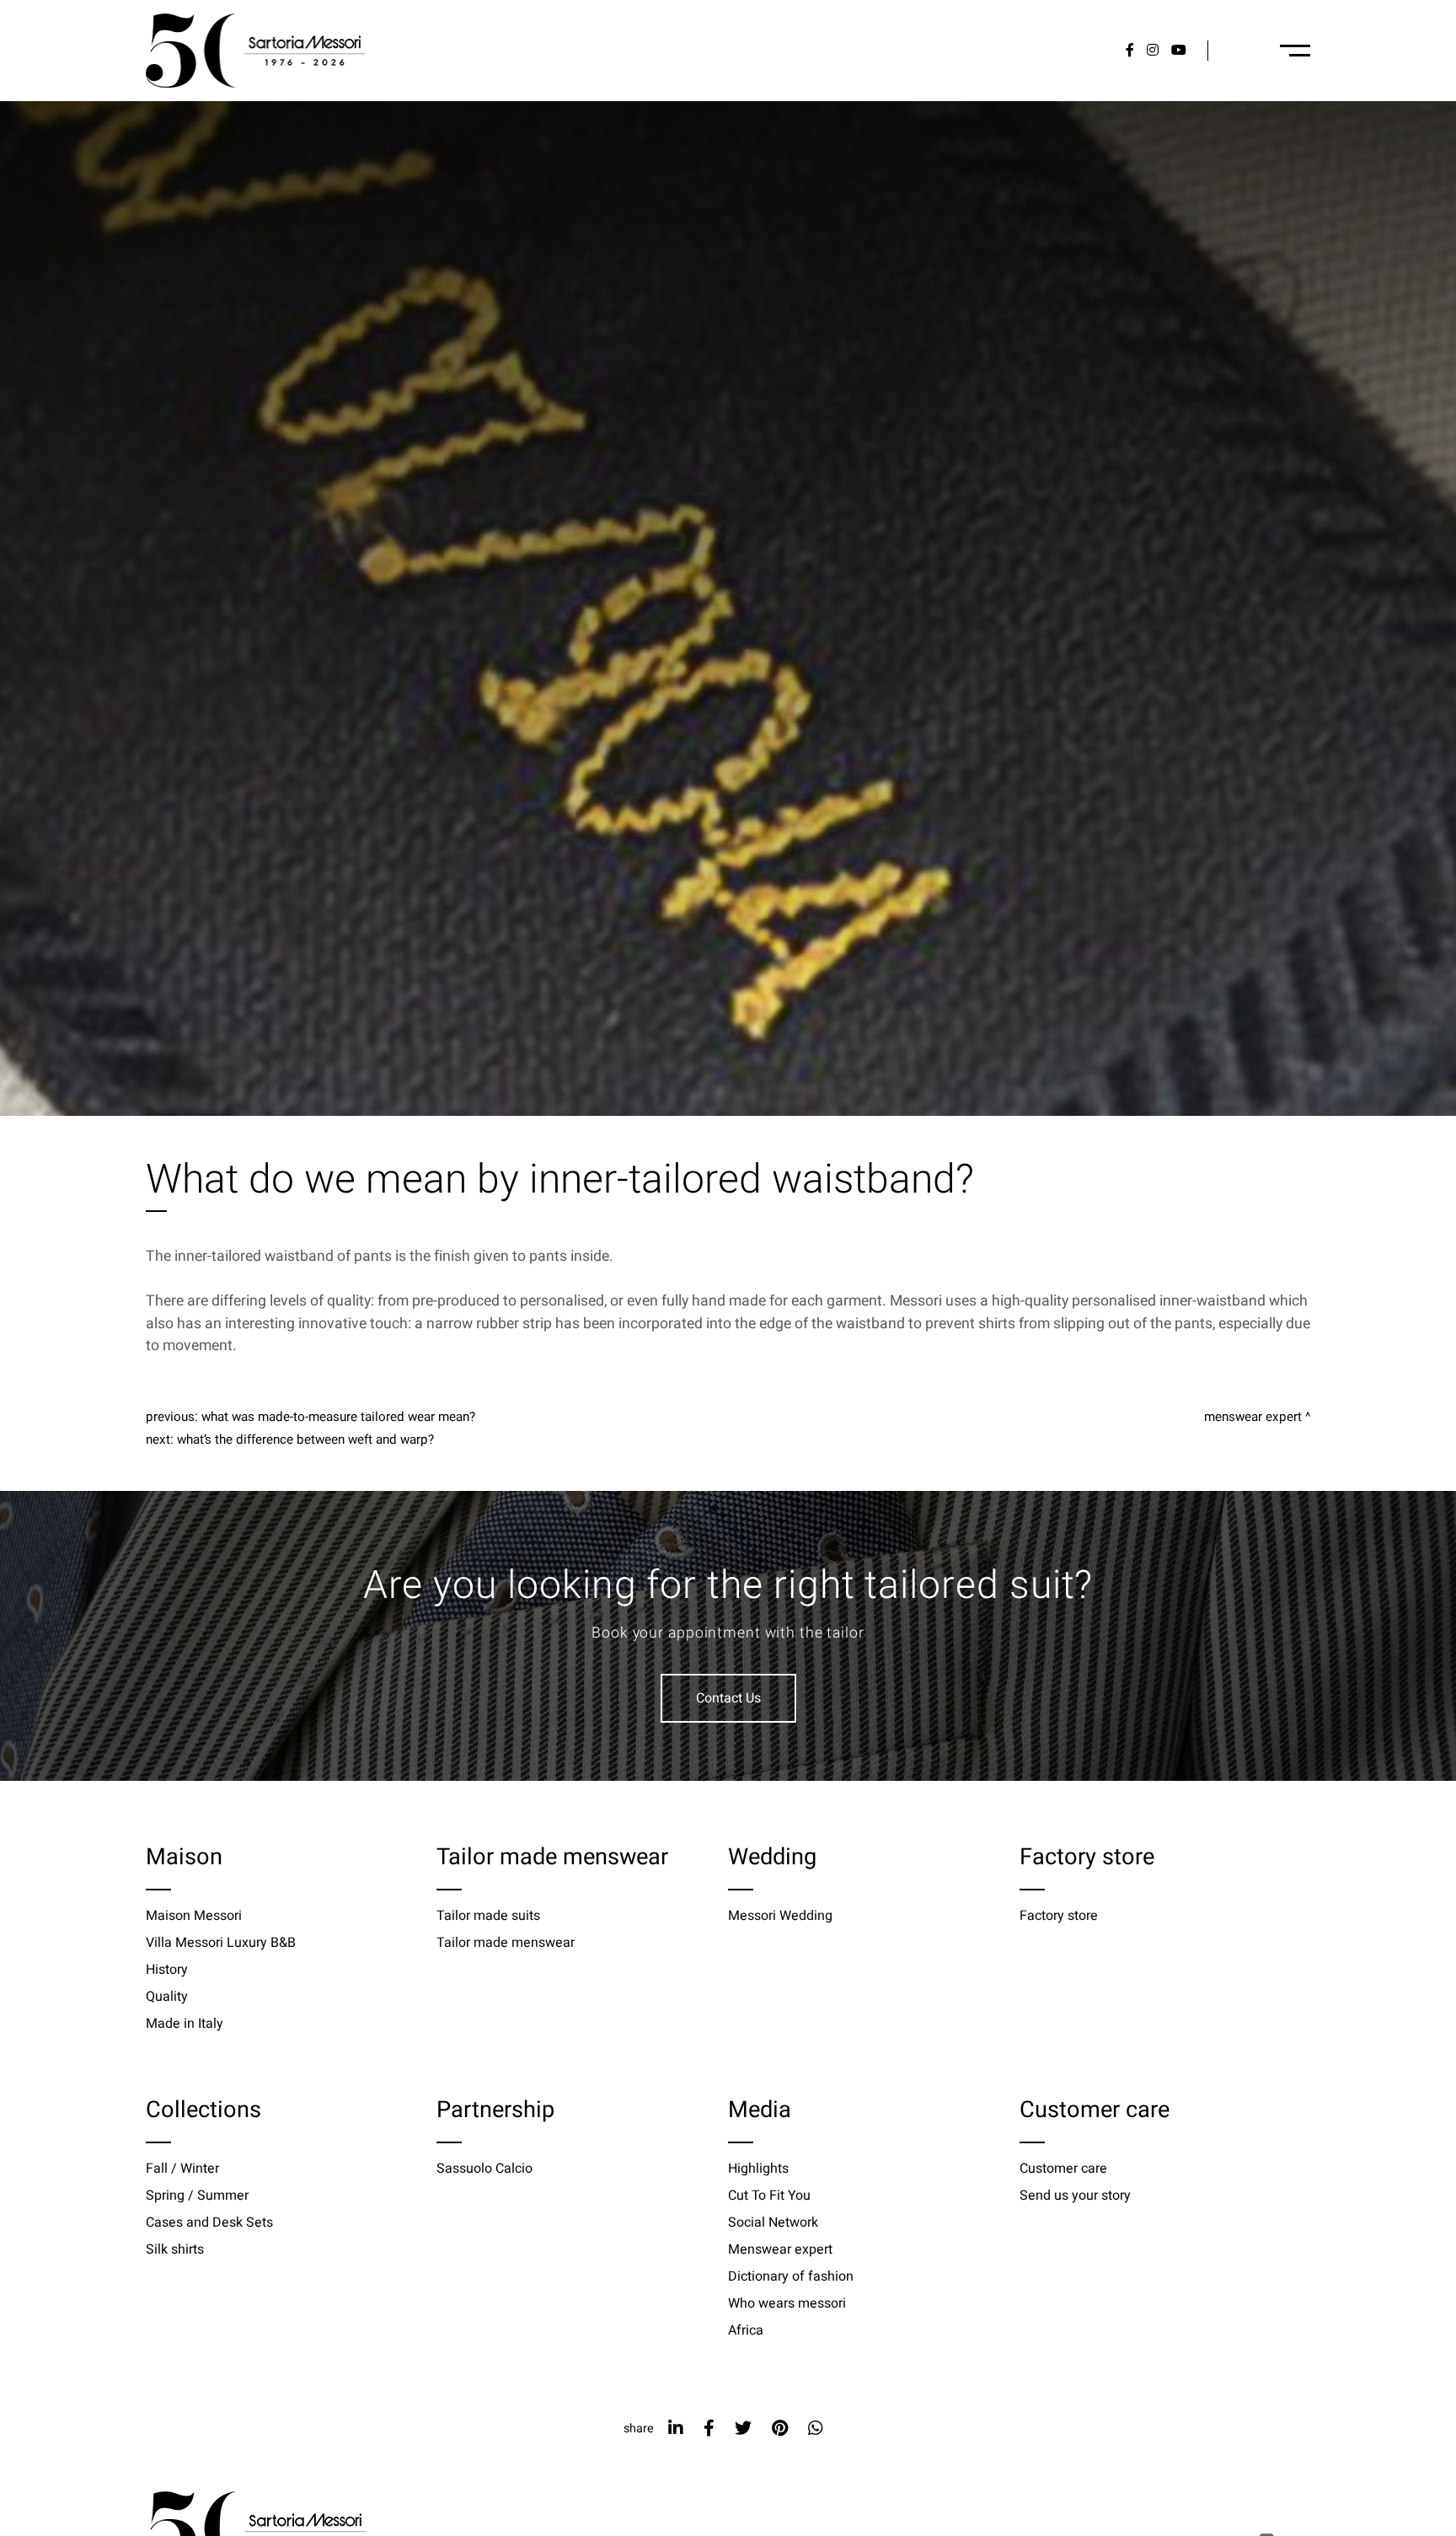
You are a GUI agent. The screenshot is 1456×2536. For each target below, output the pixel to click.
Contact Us (728, 1698)
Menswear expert (1253, 1417)
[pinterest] (780, 2429)
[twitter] (743, 2429)
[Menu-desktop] (1295, 51)
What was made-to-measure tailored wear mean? (338, 1417)
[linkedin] (676, 2429)
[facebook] (709, 2429)
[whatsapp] (816, 2429)
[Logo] (255, 51)
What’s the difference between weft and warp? (305, 1440)
